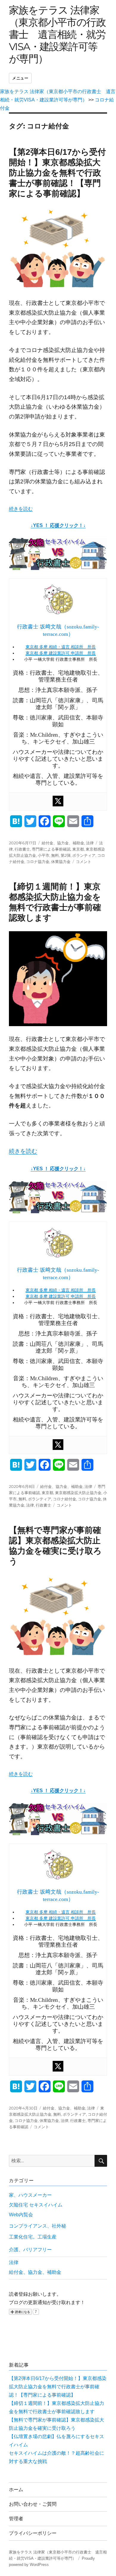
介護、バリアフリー (30, 2250)
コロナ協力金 (38, 862)
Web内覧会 (21, 2215)
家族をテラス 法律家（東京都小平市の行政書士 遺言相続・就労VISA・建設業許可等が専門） (57, 34)
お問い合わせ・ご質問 (33, 2504)
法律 (90, 843)
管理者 (16, 2519)
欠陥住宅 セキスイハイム (36, 2205)
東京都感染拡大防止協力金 (78, 1493)
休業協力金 (61, 862)
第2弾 (66, 855)
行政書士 (22, 849)
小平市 (44, 855)
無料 (55, 855)
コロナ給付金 (65, 1499)
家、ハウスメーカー (30, 2195)
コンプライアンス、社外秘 (37, 2226)
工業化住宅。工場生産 (33, 2237)
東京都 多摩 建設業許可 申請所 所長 (61, 653)
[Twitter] (58, 801)
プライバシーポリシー (33, 2533)
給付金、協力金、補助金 (63, 843)
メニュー (20, 78)
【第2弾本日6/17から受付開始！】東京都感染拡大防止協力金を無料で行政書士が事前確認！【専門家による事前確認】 (57, 173)
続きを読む (21, 509)
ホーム (16, 2490)
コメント (84, 862)
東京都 (78, 849)
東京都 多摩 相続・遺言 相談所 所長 (61, 647)
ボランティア (84, 855)
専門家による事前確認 (51, 849)
